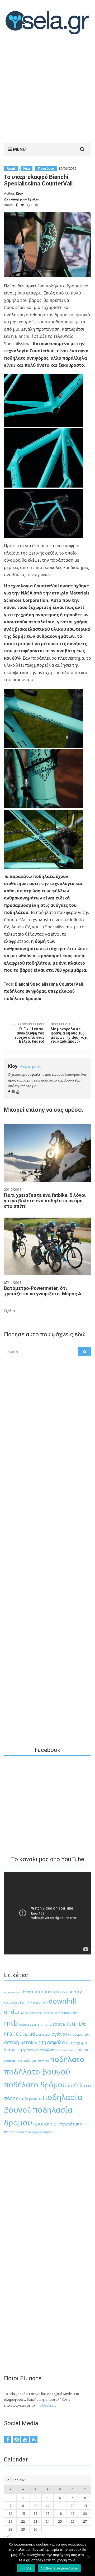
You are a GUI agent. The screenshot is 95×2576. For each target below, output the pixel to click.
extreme (36, 2013)
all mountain (13, 1992)
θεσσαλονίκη (66, 2050)
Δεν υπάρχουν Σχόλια (22, 199)
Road (11, 169)
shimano (45, 2024)
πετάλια (44, 2061)
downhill (62, 2001)
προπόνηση (46, 2124)
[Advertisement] (47, 90)
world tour (43, 2034)
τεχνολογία (23, 2132)
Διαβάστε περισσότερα (59, 2568)
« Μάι (8, 2536)
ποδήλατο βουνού (37, 2072)
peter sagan (28, 2024)
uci (32, 2034)
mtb (11, 2023)
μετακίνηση (27, 2060)
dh (45, 2002)
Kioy (19, 193)
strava (59, 2024)
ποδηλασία (30, 2098)
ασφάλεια (58, 2042)
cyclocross (12, 2002)
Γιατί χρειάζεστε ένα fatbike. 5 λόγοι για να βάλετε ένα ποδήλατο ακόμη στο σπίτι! (45, 1201)
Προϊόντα (46, 169)
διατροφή (13, 2050)
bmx (27, 1992)
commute (43, 1992)
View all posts (30, 1067)
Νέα (27, 169)
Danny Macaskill (31, 2002)
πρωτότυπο (71, 2124)
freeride (50, 2012)
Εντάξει (26, 2568)
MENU (19, 149)
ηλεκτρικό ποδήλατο (39, 2050)
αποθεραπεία (79, 2034)
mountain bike (68, 2013)
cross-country (68, 1992)
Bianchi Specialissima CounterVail (49, 984)
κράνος (10, 2061)
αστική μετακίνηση (25, 2042)
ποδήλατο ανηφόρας (25, 991)
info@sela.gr (45, 2405)
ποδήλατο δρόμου (35, 2084)
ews (27, 2013)
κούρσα (82, 2050)
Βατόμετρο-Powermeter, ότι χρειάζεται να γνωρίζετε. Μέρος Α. (43, 1291)
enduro (14, 2012)
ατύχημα (78, 2042)
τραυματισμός (42, 2132)
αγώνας (60, 2034)
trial (25, 2034)
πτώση (9, 2132)
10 (47, 2506)
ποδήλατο (67, 2059)
